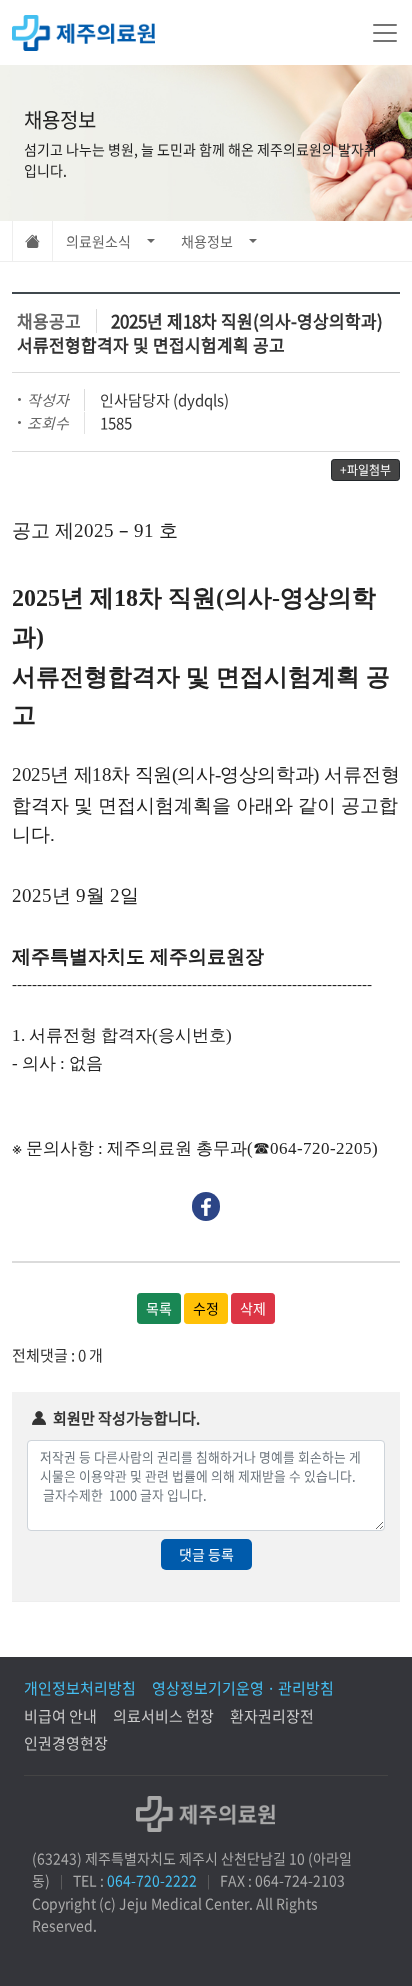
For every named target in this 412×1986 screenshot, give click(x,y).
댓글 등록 (206, 1554)
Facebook (206, 1206)
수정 (206, 1308)
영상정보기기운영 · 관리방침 (243, 1688)
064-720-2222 (152, 1880)
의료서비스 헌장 (163, 1716)
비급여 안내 (60, 1716)
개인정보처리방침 (80, 1688)
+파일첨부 (365, 470)
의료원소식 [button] (98, 241)
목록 (159, 1308)
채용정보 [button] (207, 241)
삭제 (253, 1308)
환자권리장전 (272, 1716)
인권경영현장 (66, 1743)
